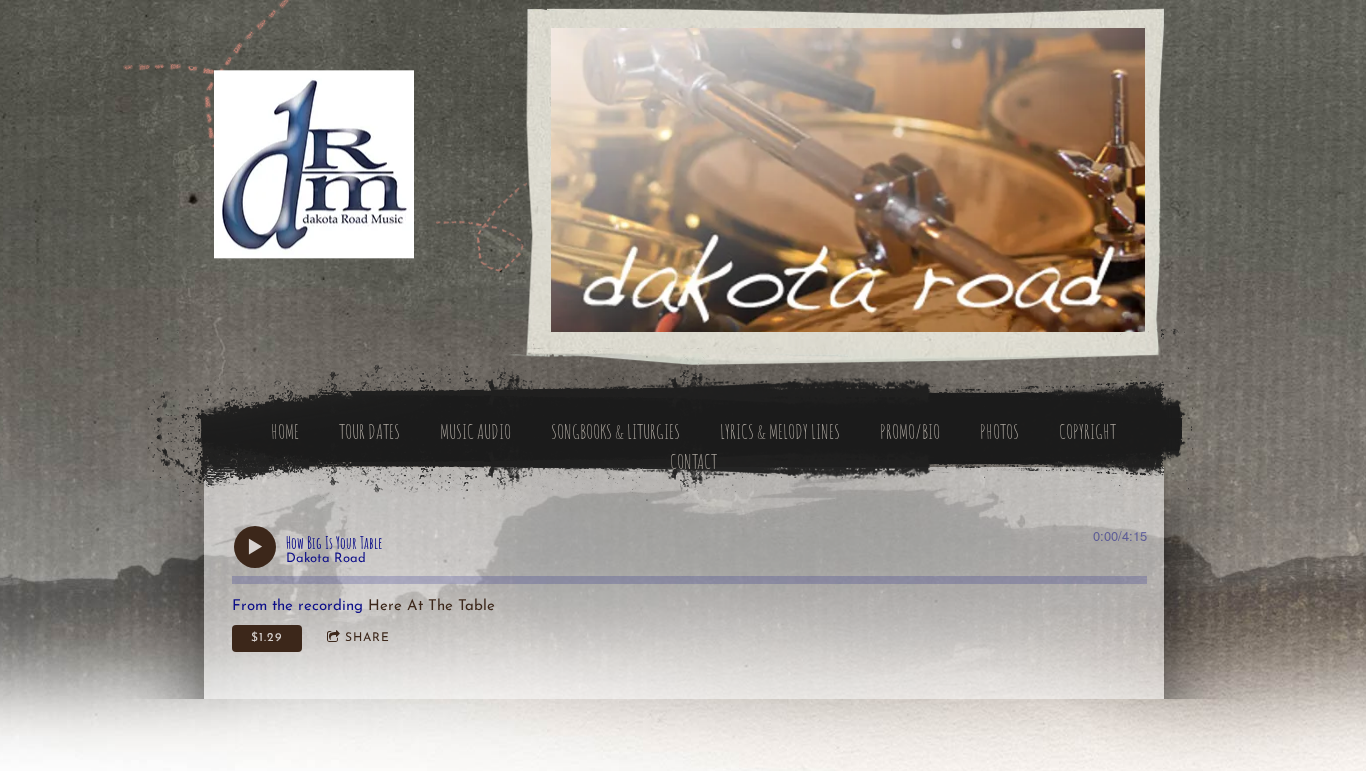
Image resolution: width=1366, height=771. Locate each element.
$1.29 (266, 638)
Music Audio (475, 431)
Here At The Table (431, 606)
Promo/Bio (910, 431)
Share (367, 638)
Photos (999, 431)
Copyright (1087, 431)
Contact (693, 461)
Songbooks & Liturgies (615, 431)
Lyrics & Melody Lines (780, 431)
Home (285, 431)
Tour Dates (369, 431)
